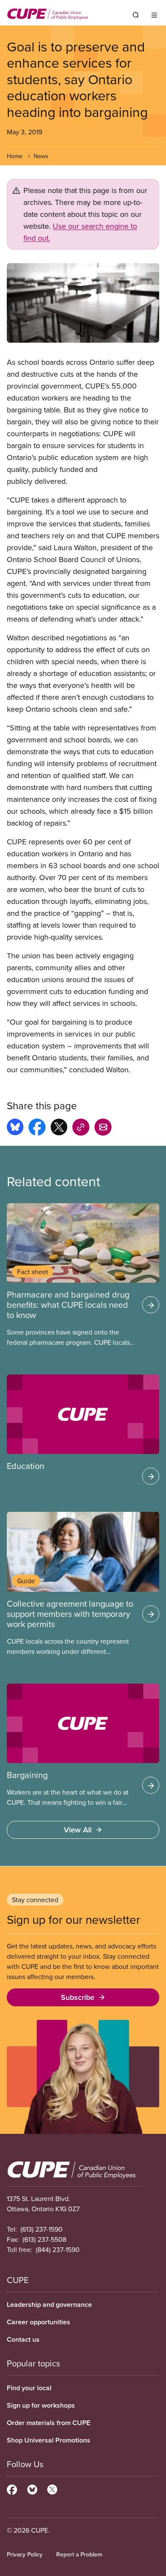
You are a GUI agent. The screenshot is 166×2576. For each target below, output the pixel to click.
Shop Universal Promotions (49, 2440)
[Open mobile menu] (154, 15)
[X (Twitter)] (52, 2488)
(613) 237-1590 (41, 2229)
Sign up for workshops (41, 2405)
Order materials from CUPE (49, 2423)
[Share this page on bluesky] (15, 1128)
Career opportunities (39, 2322)
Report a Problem (79, 2554)
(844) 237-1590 (58, 2249)
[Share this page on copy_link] (81, 1128)
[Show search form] (136, 15)
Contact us (23, 2339)
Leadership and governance (49, 2305)
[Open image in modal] (83, 303)
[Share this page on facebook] (37, 1128)
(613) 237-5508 (44, 2239)
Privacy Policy (25, 2554)
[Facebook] (12, 2488)
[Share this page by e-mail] (103, 1128)
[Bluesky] (32, 2488)
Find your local (29, 2388)
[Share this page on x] (59, 1128)
